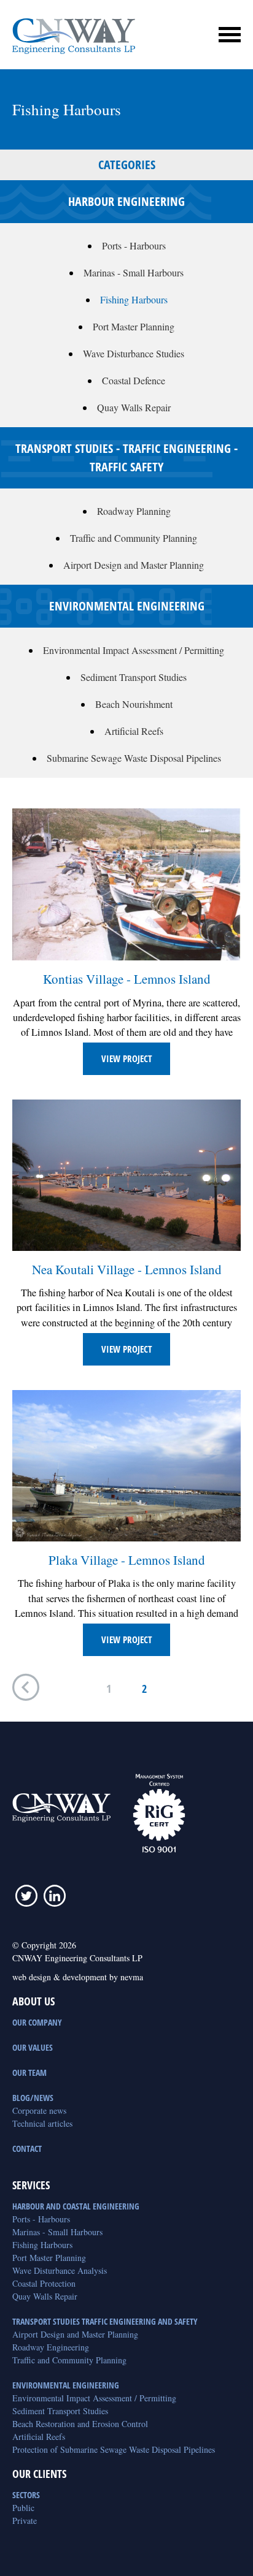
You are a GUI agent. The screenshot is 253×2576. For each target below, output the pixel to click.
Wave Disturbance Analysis (60, 2270)
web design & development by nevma (78, 1977)
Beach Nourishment (134, 704)
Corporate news (39, 2111)
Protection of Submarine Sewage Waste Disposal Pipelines (114, 2449)
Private (25, 2521)
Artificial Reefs (134, 731)
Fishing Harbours (134, 299)
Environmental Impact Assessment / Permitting (134, 650)
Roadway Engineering (51, 2347)
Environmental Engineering (66, 2385)
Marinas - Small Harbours (134, 272)
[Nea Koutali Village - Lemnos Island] (126, 1175)
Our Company (37, 2022)
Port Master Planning (134, 326)
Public (23, 2508)
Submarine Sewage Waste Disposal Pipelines (134, 758)
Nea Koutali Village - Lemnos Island (127, 1269)
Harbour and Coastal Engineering (76, 2206)
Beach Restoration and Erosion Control (80, 2424)
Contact (27, 2149)
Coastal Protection (44, 2283)
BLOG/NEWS (33, 2098)
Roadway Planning (134, 511)
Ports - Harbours (134, 245)
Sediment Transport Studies (134, 677)
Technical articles (42, 2123)
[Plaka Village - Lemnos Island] (126, 1465)
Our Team (29, 2073)
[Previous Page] (26, 1689)
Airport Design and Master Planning (134, 565)
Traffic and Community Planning (134, 538)
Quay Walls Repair (134, 407)
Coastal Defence (134, 380)
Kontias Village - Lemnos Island (127, 979)
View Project (126, 1058)
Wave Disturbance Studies (134, 353)
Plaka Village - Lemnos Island (127, 1560)
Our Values (33, 2047)
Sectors (26, 2495)
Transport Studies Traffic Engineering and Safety (105, 2321)
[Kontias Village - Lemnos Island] (126, 884)
